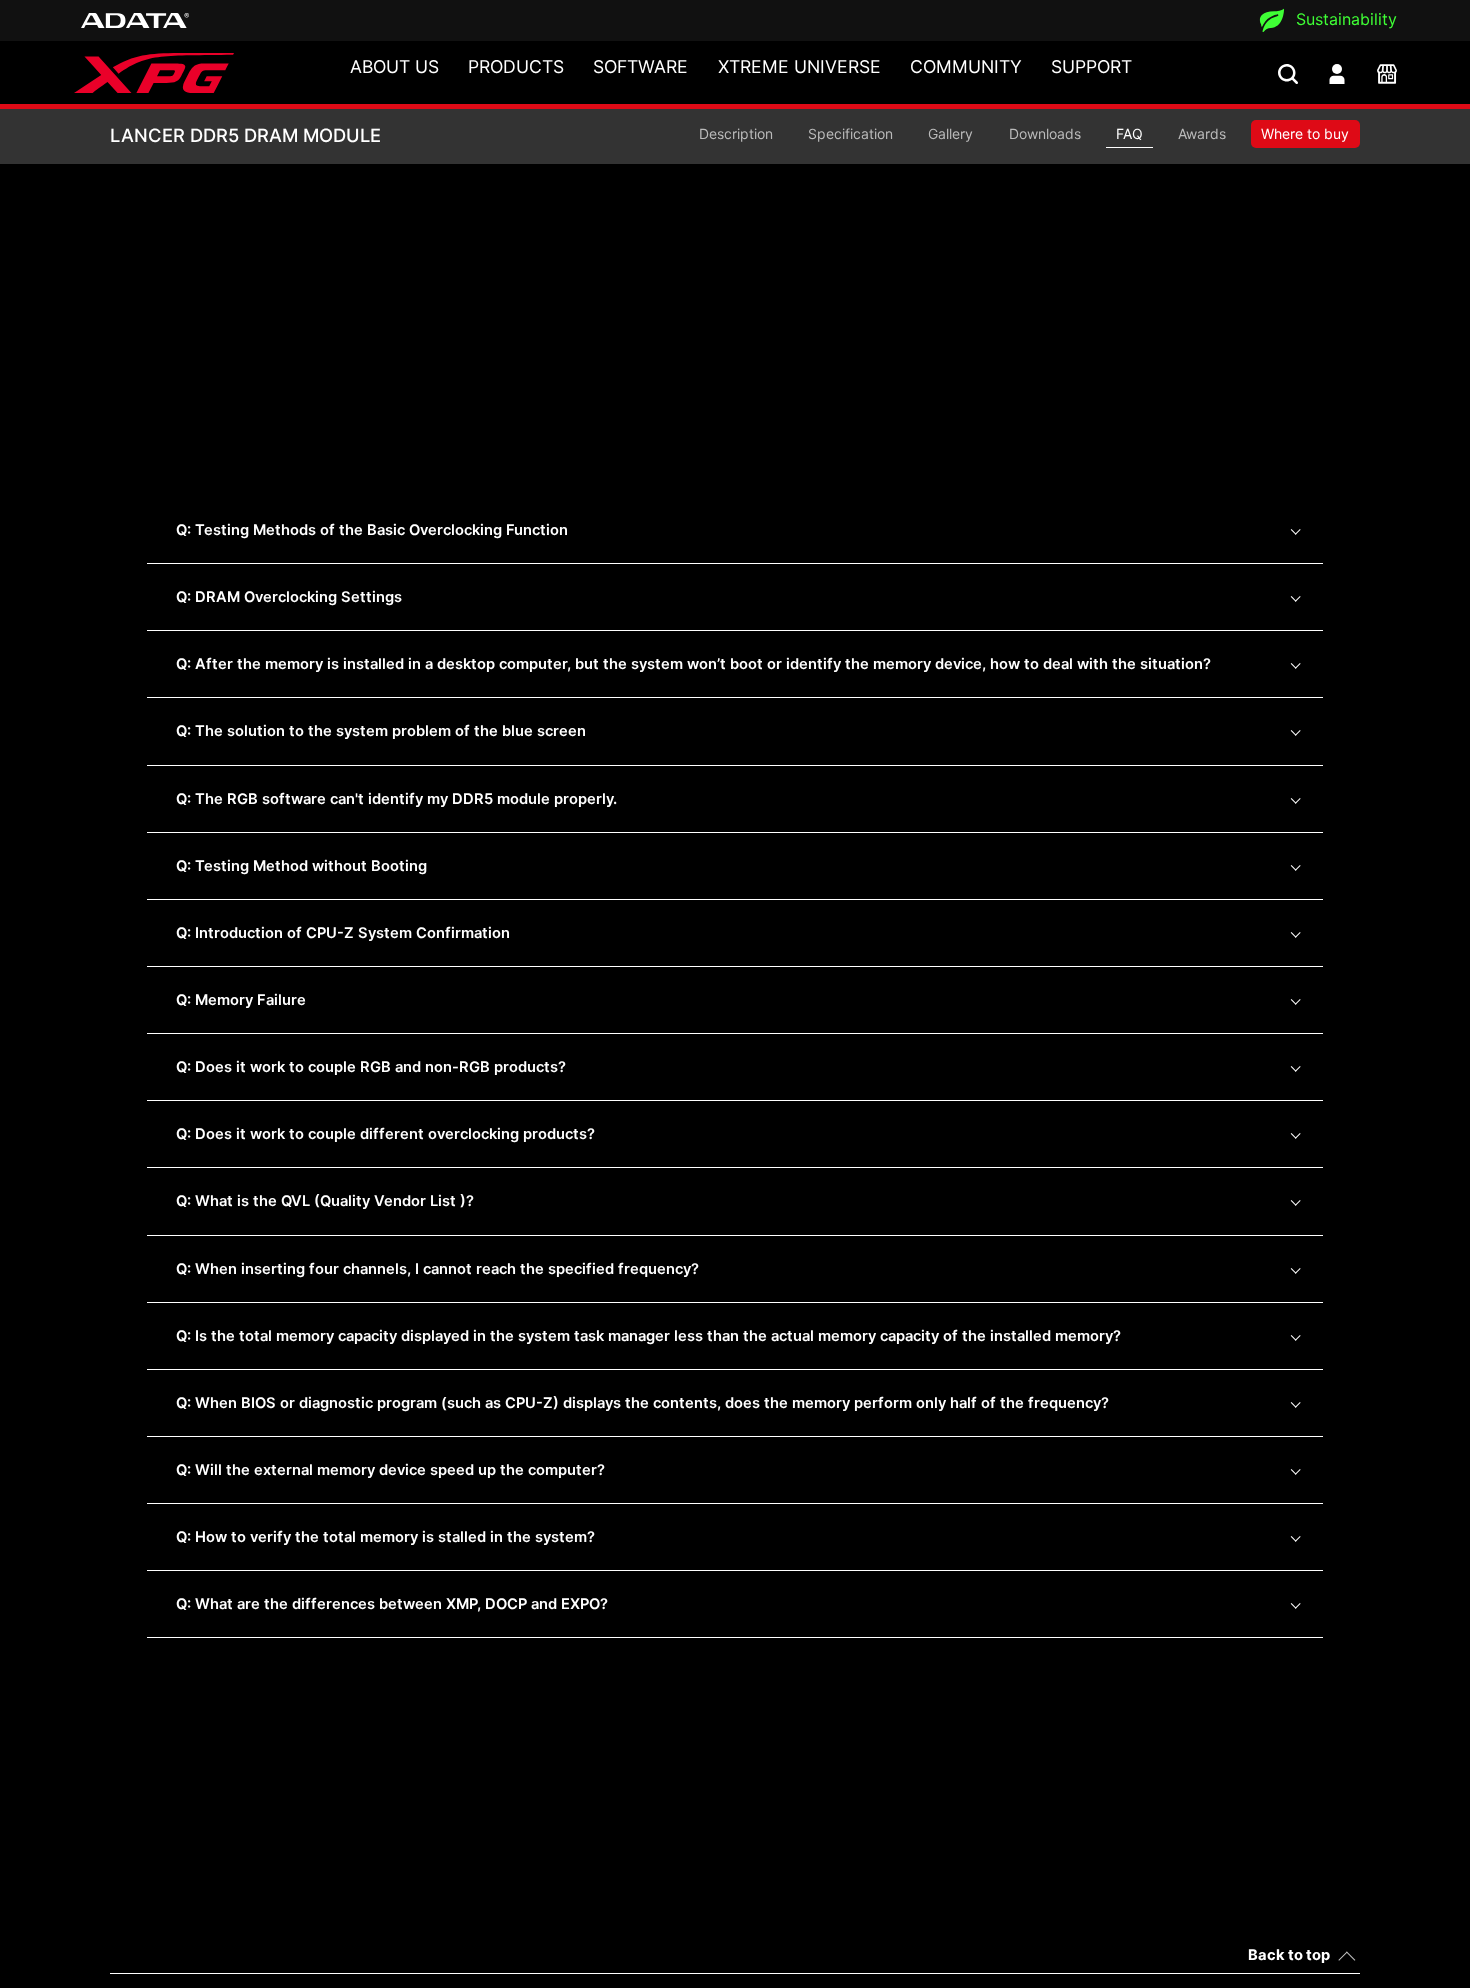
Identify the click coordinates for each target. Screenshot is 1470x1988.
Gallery (950, 133)
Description (736, 133)
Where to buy (1305, 133)
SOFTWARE (640, 66)
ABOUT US (394, 66)
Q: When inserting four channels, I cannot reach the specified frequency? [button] (437, 1269)
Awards (1202, 133)
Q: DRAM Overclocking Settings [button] (289, 597)
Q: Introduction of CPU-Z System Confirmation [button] (343, 933)
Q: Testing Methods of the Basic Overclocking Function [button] (372, 530)
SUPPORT (1091, 66)
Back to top (1289, 1955)
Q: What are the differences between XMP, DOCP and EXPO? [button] (392, 1604)
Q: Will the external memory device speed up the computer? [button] (390, 1470)
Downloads (1045, 133)
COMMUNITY (966, 66)
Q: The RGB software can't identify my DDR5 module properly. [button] (396, 799)
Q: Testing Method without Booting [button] (301, 866)
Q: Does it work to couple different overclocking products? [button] (385, 1134)
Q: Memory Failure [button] (241, 1000)
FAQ (1129, 133)
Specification (850, 133)
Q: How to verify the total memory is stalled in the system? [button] (385, 1537)
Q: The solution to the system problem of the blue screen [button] (381, 731)
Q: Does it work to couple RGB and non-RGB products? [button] (371, 1067)
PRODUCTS (516, 66)
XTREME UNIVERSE (799, 66)
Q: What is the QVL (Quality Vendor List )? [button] (325, 1201)
